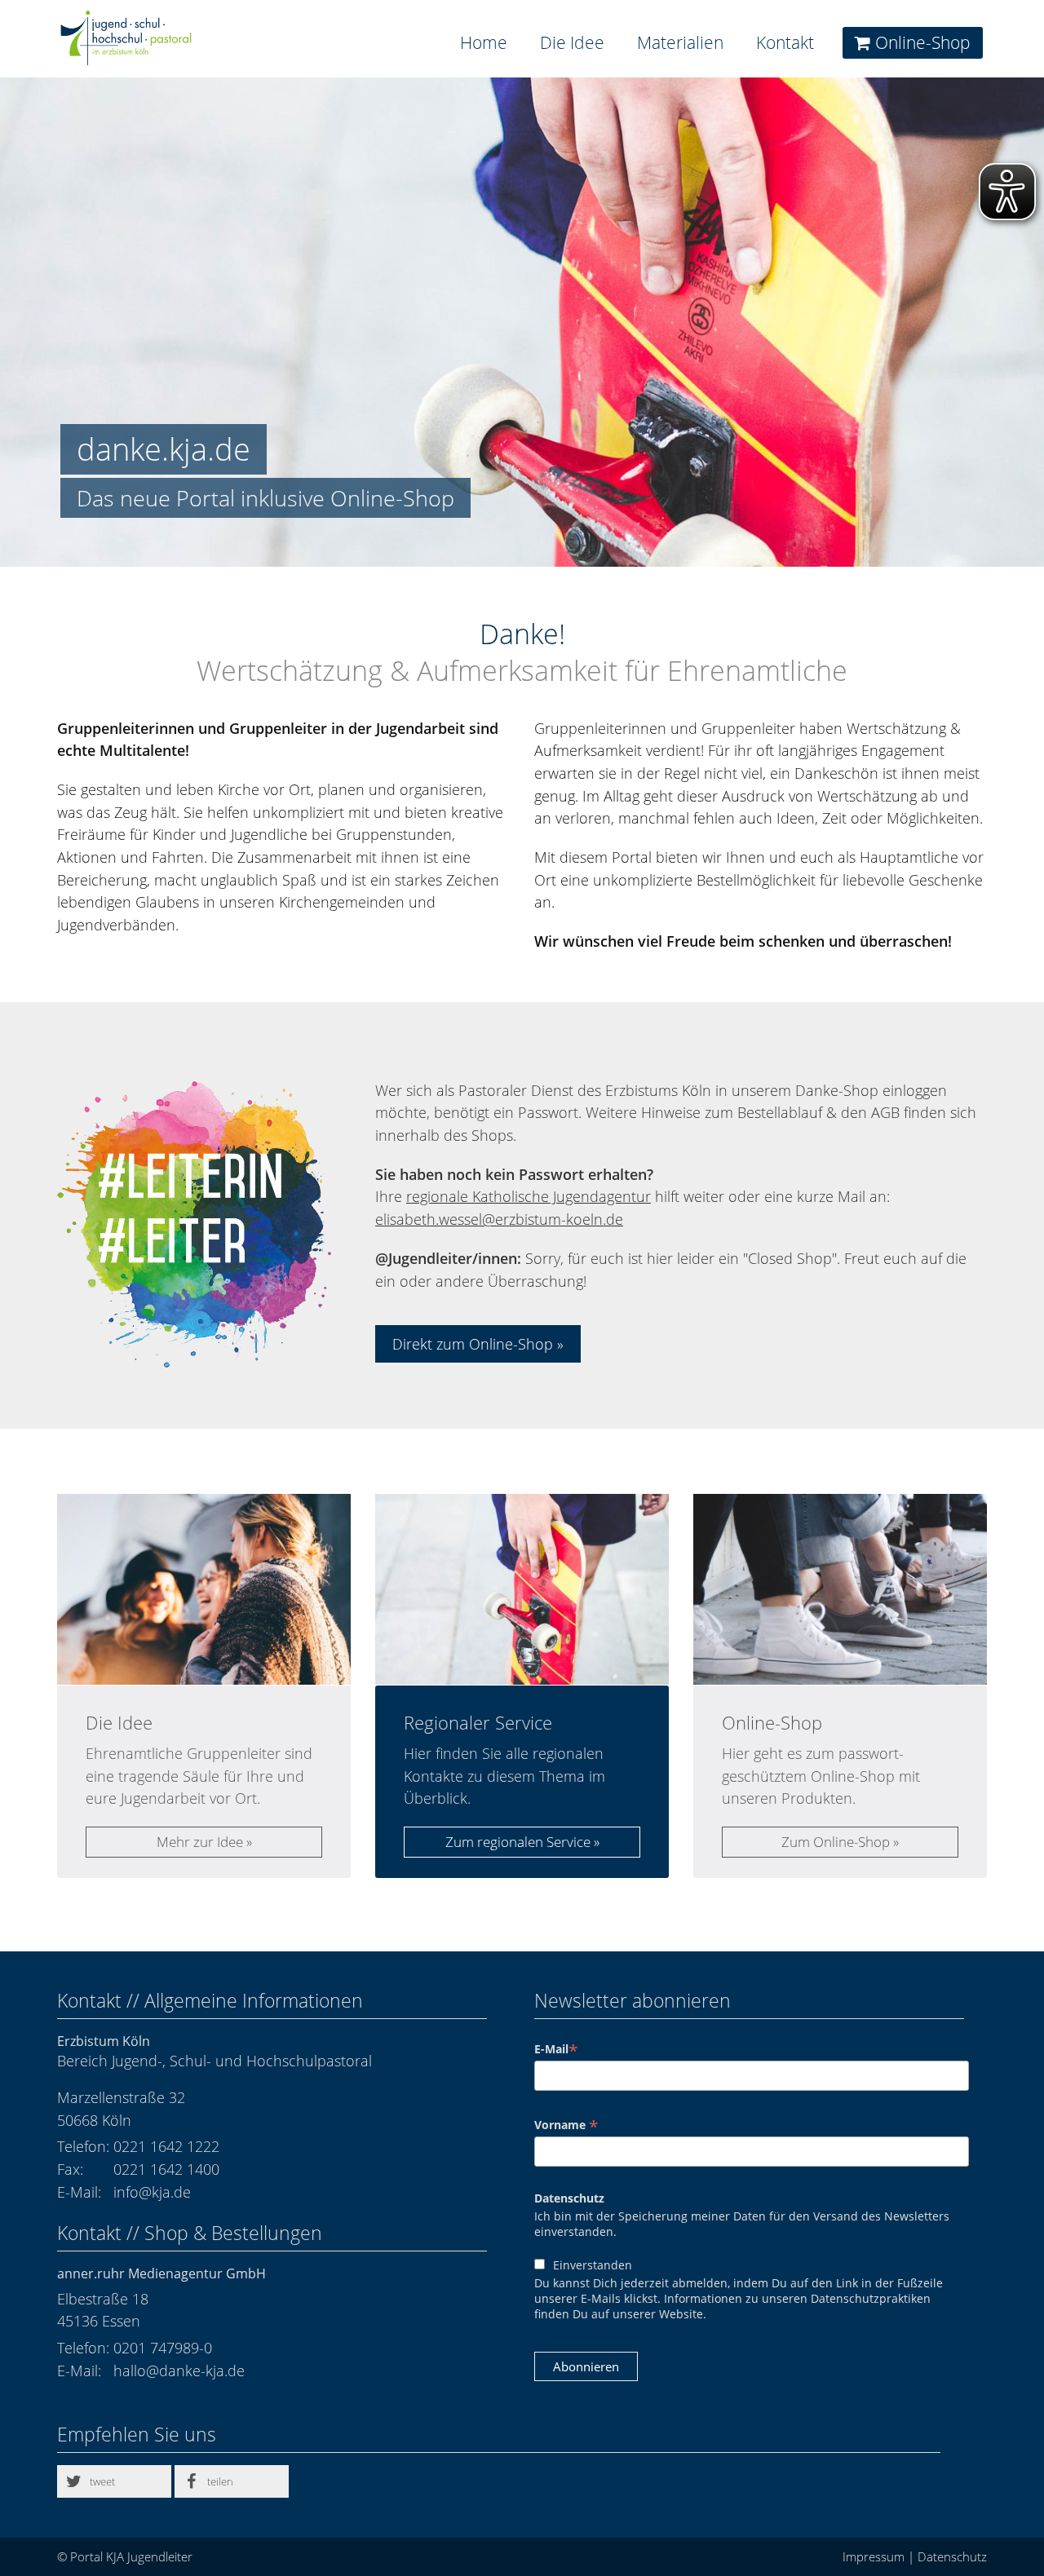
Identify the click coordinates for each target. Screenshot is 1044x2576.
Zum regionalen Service (518, 1842)
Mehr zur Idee (200, 1842)
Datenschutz (569, 2198)
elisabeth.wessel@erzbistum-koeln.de (499, 1219)
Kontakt (785, 42)
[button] (114, 2481)
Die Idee (572, 42)
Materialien (680, 42)
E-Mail (556, 2049)
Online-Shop (923, 42)
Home (484, 42)
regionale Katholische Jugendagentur (529, 1196)
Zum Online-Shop (836, 1842)
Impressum (874, 2556)
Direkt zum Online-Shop (473, 1344)
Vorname (566, 2125)
